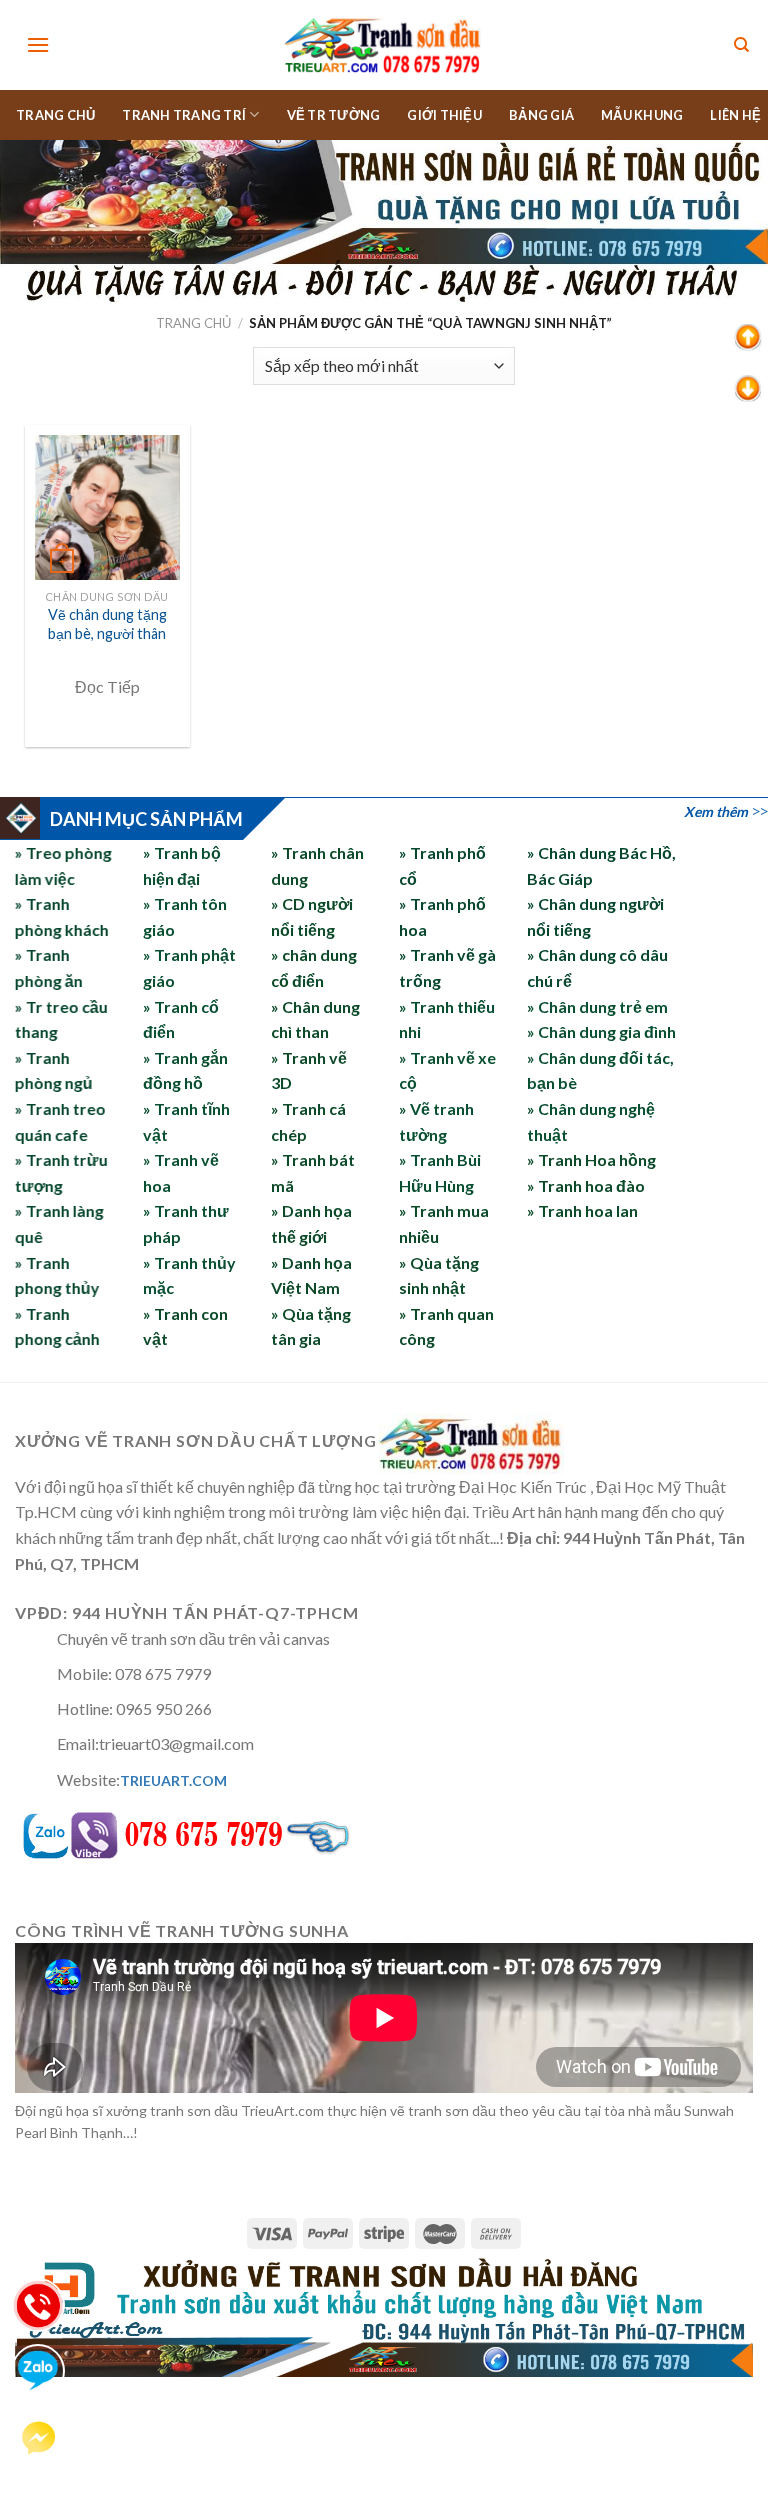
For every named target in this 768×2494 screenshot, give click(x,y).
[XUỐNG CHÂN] (748, 386)
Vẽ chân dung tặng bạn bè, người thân (107, 624)
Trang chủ (193, 323)
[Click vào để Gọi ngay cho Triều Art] (234, 1830)
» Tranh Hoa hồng (591, 1159)
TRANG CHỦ (55, 115)
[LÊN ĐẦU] (748, 335)
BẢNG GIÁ (541, 115)
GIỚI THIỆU (444, 115)
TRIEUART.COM (173, 1780)
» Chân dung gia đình (601, 1031)
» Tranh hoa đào (586, 1185)
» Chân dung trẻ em (597, 1006)
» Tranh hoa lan (582, 1210)
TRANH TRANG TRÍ (184, 115)
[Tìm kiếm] (741, 45)
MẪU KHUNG (642, 115)
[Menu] (38, 44)
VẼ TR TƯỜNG (334, 115)
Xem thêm (716, 811)
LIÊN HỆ (735, 115)
